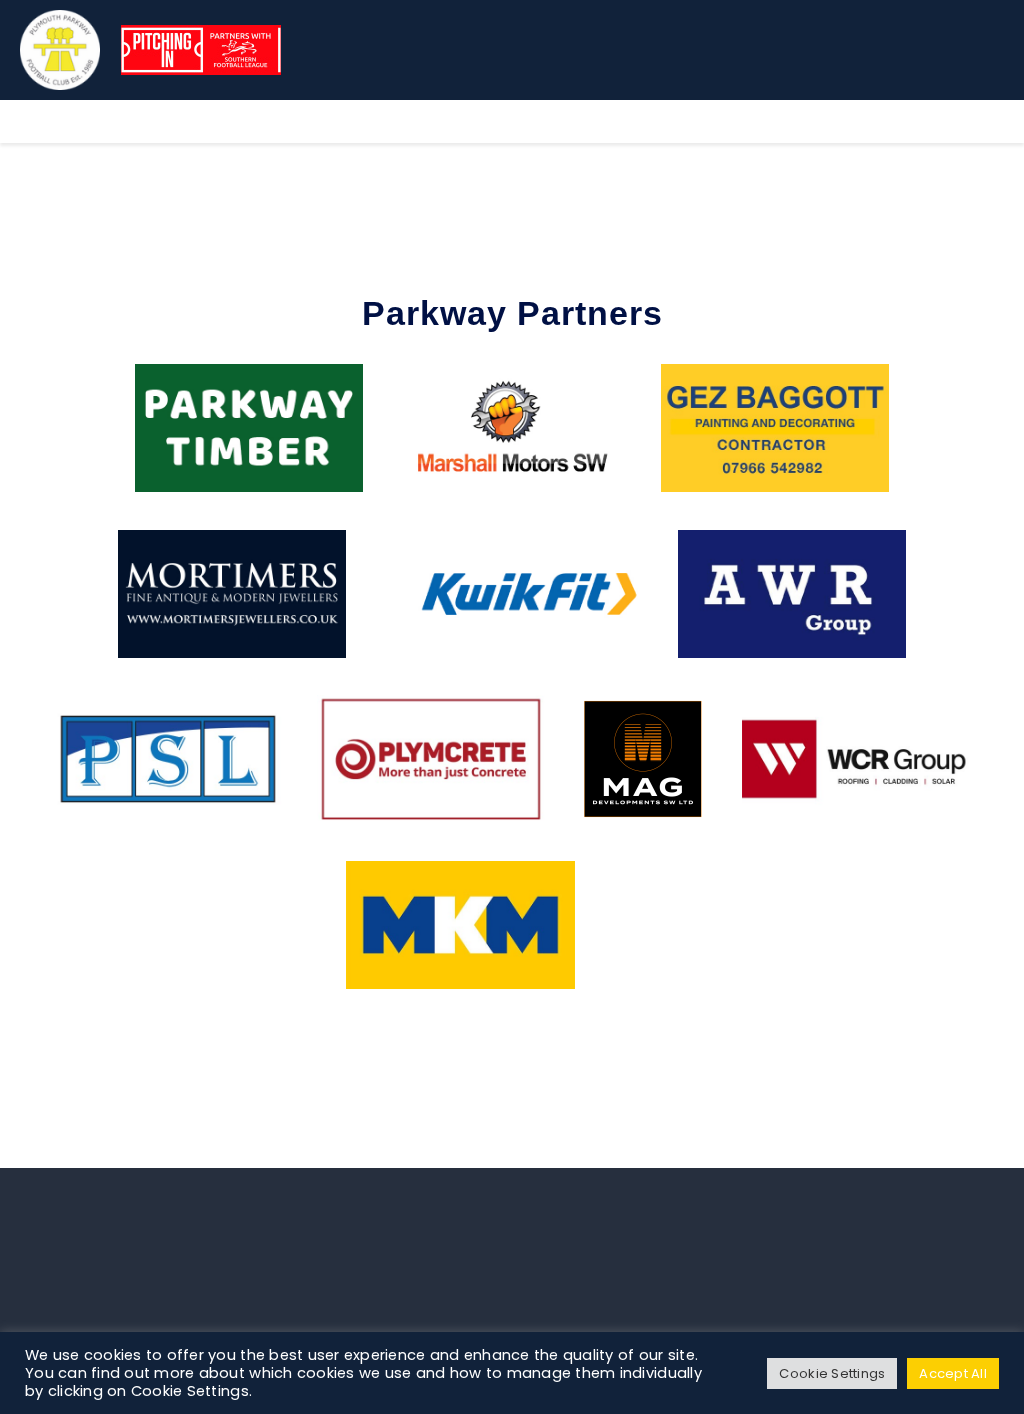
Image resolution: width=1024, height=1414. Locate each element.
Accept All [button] (953, 1373)
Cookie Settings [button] (832, 1373)
